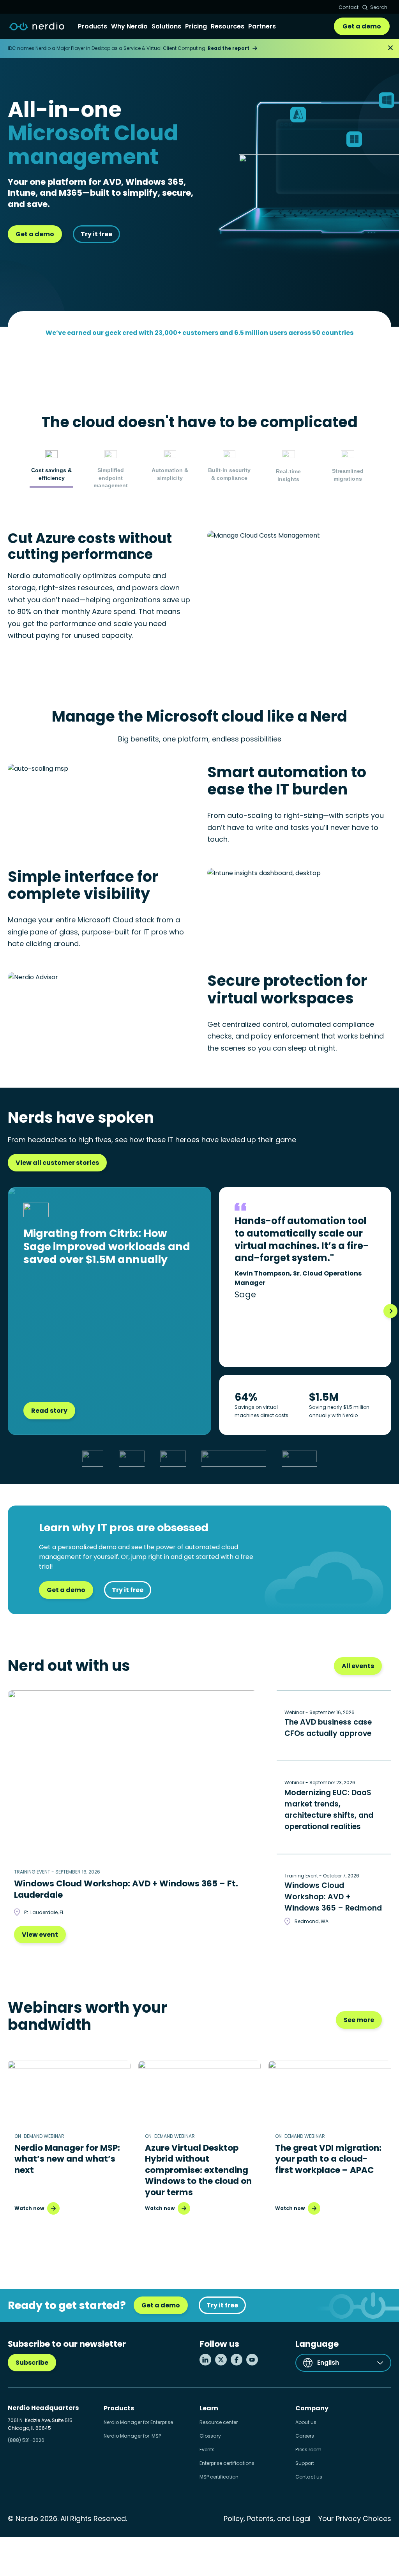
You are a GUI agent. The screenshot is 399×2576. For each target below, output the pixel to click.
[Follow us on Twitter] (221, 2360)
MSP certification (219, 2477)
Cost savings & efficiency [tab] (51, 474)
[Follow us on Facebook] (237, 2360)
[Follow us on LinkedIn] (205, 2360)
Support (305, 2463)
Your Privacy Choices (355, 2518)
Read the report (229, 48)
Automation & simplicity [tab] (170, 474)
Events (207, 2449)
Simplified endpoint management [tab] (111, 478)
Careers (305, 2436)
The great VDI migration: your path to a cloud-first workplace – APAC (328, 2159)
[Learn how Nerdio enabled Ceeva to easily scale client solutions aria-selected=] (173, 1456)
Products (93, 26)
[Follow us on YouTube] (252, 2360)
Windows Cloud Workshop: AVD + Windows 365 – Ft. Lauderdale (126, 1889)
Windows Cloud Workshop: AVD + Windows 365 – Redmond (333, 1897)
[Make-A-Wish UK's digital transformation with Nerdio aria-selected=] (132, 1456)
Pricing (196, 26)
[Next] (390, 1311)
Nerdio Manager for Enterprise (138, 2422)
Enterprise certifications (227, 2463)
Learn (209, 2408)
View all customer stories (57, 1163)
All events (358, 1666)
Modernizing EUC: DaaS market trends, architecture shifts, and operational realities (329, 1810)
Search (379, 7)
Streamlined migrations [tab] (348, 475)
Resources (228, 26)
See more (359, 2020)
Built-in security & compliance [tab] (229, 474)
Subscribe (32, 2363)
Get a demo (362, 26)
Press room (308, 2449)
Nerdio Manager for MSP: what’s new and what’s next (67, 2159)
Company (312, 2408)
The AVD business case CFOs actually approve (328, 1728)
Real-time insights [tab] (288, 475)
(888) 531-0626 (26, 2440)
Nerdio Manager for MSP (132, 2436)
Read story (49, 1411)
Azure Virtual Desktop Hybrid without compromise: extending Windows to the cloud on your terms (198, 2170)
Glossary (210, 2436)
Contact (349, 7)
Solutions (166, 26)
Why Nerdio (129, 26)
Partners (262, 26)
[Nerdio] (37, 27)
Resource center (219, 2422)
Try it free (96, 234)
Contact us (309, 2477)
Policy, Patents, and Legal (267, 2518)
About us (306, 2422)
